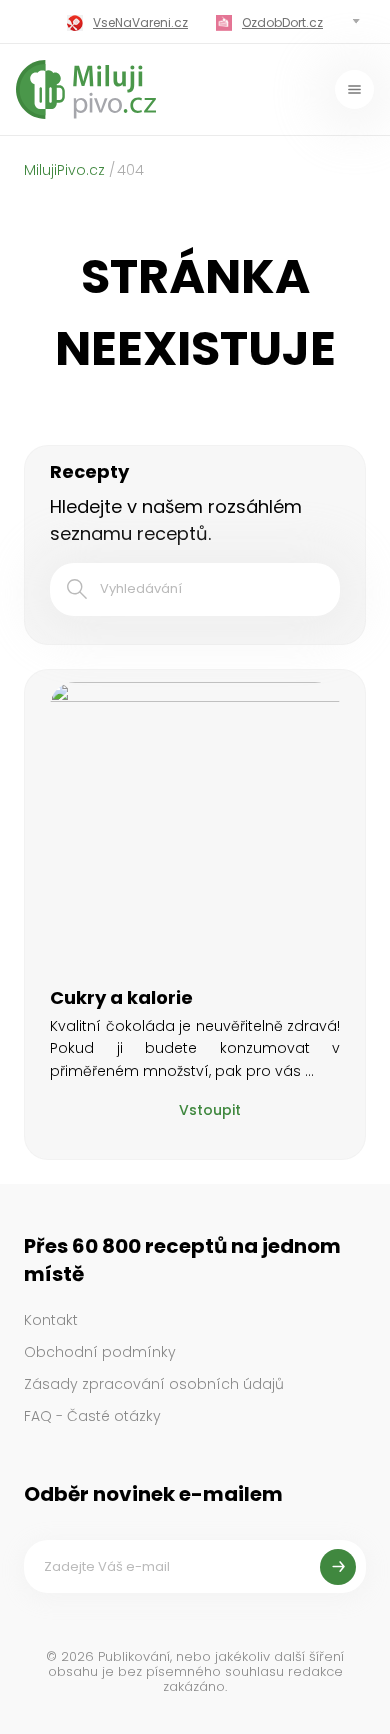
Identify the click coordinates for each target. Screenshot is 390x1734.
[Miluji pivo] (86, 89)
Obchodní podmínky (100, 1352)
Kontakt (51, 1320)
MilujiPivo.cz (64, 170)
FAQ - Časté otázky (92, 1416)
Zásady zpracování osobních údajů (154, 1384)
